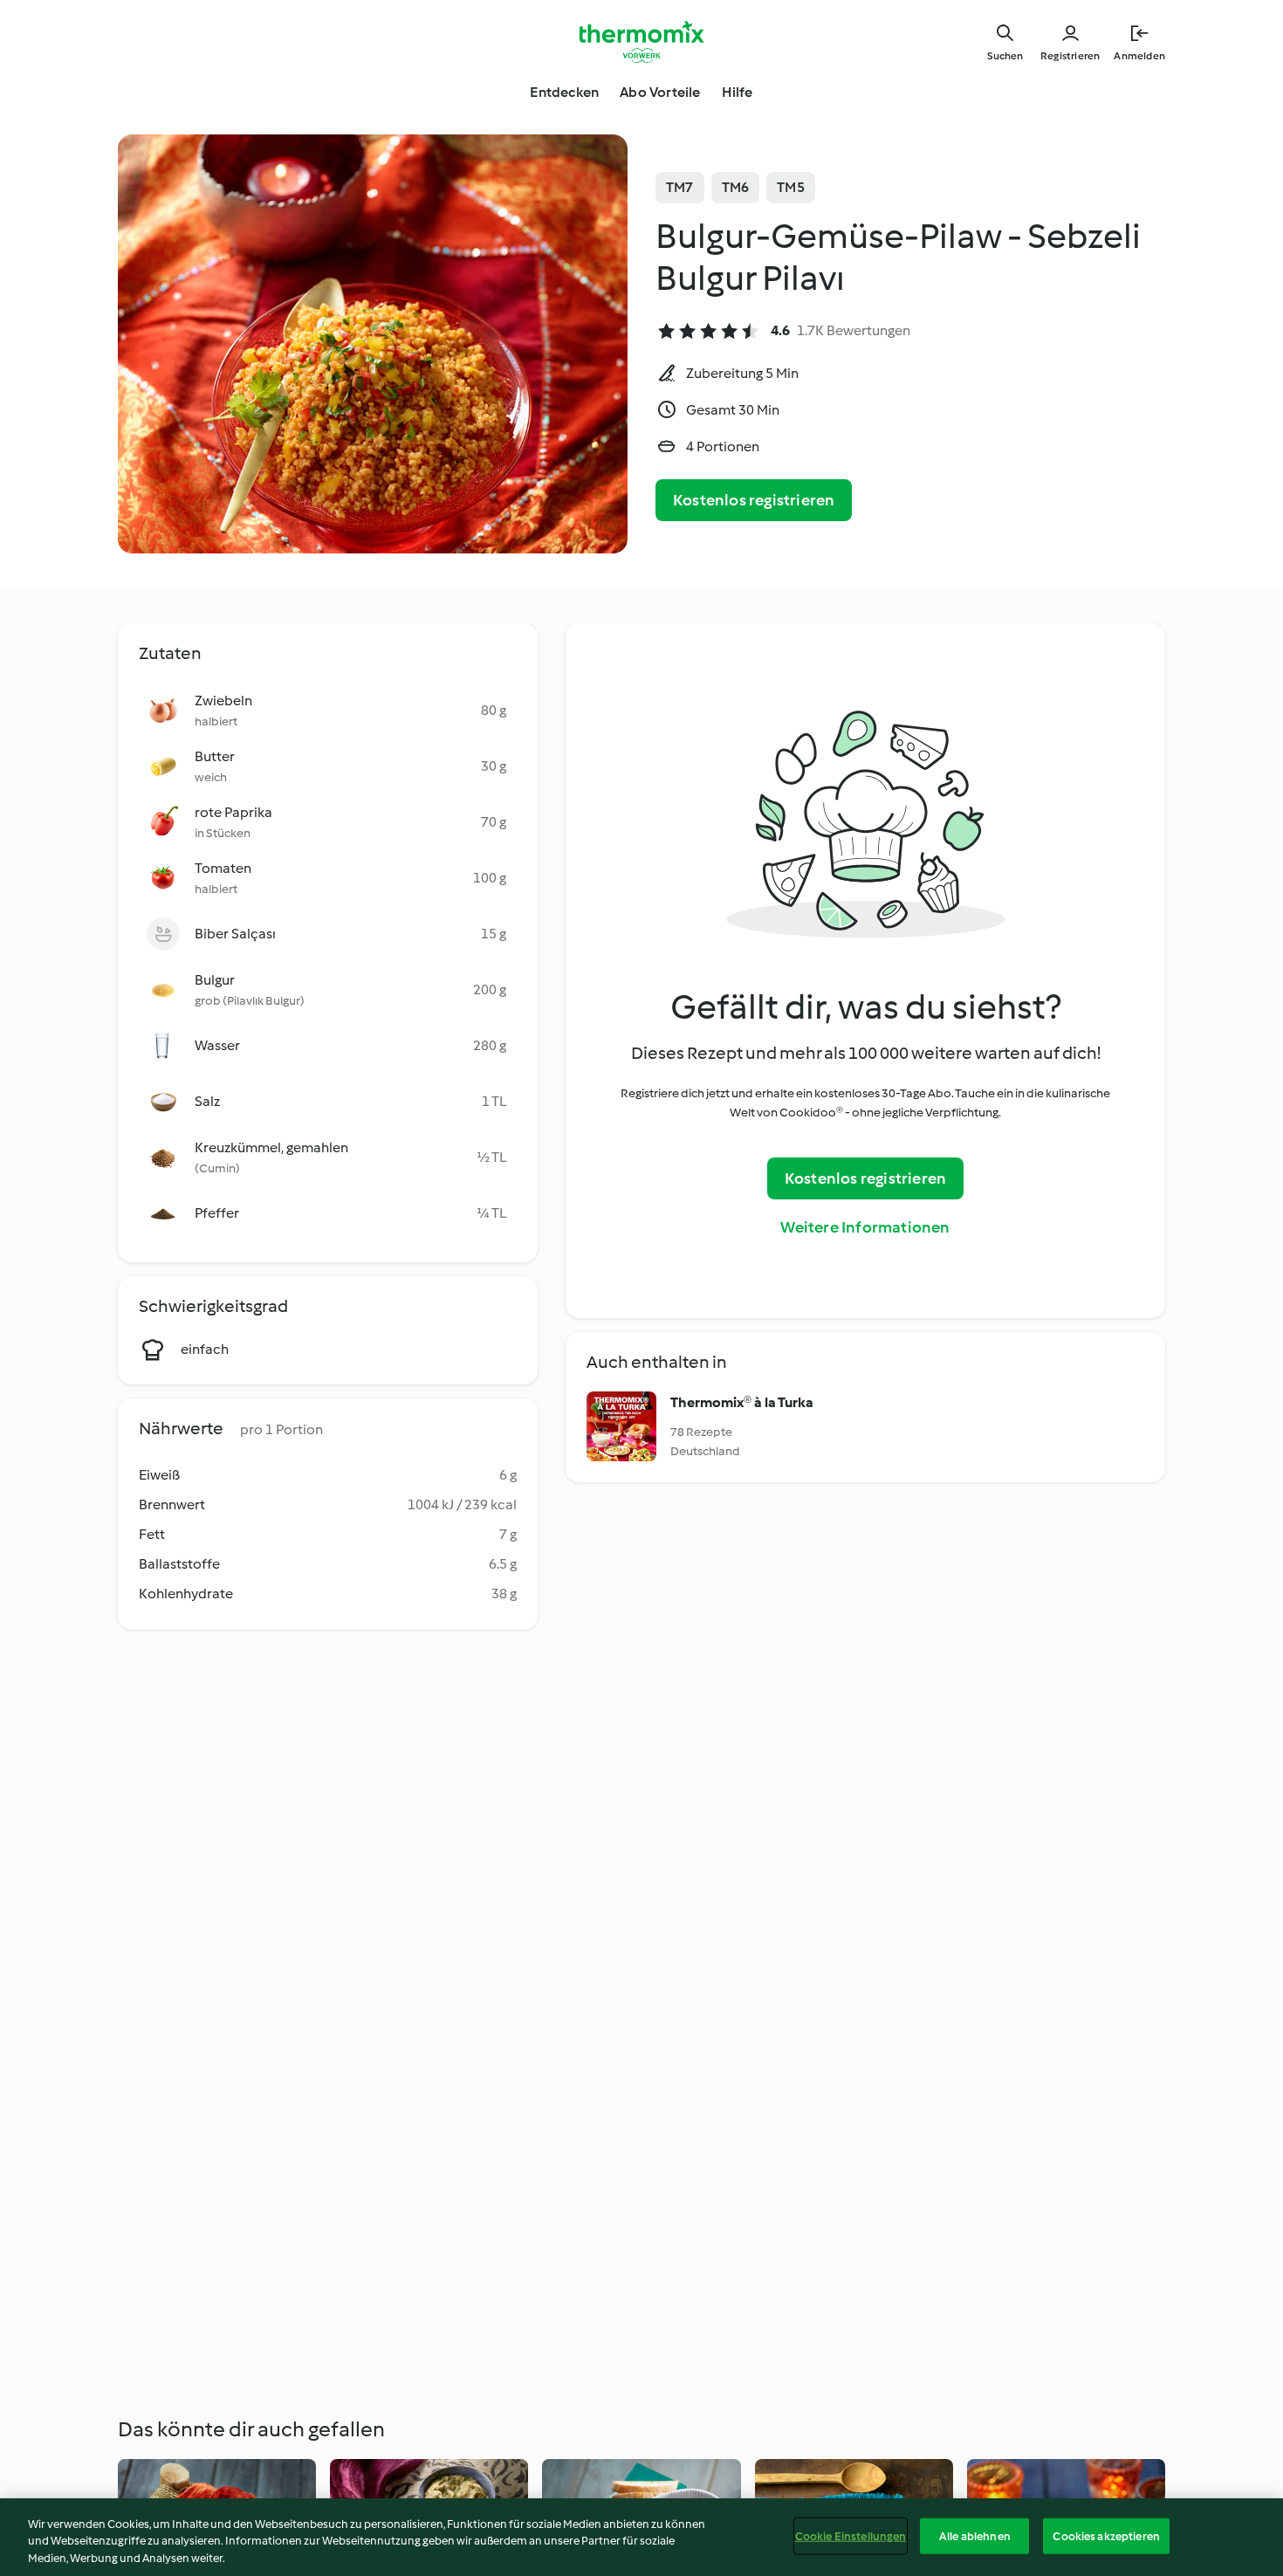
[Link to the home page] (641, 42)
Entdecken (564, 92)
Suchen (1005, 56)
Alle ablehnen (975, 2535)
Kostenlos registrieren (754, 500)
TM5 (791, 187)
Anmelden (1139, 56)
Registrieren (1070, 56)
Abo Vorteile (660, 92)
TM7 (680, 187)
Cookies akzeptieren (1106, 2535)
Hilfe (738, 92)
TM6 (736, 187)
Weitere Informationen (865, 1227)
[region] (641, 2537)
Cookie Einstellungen (851, 2535)
